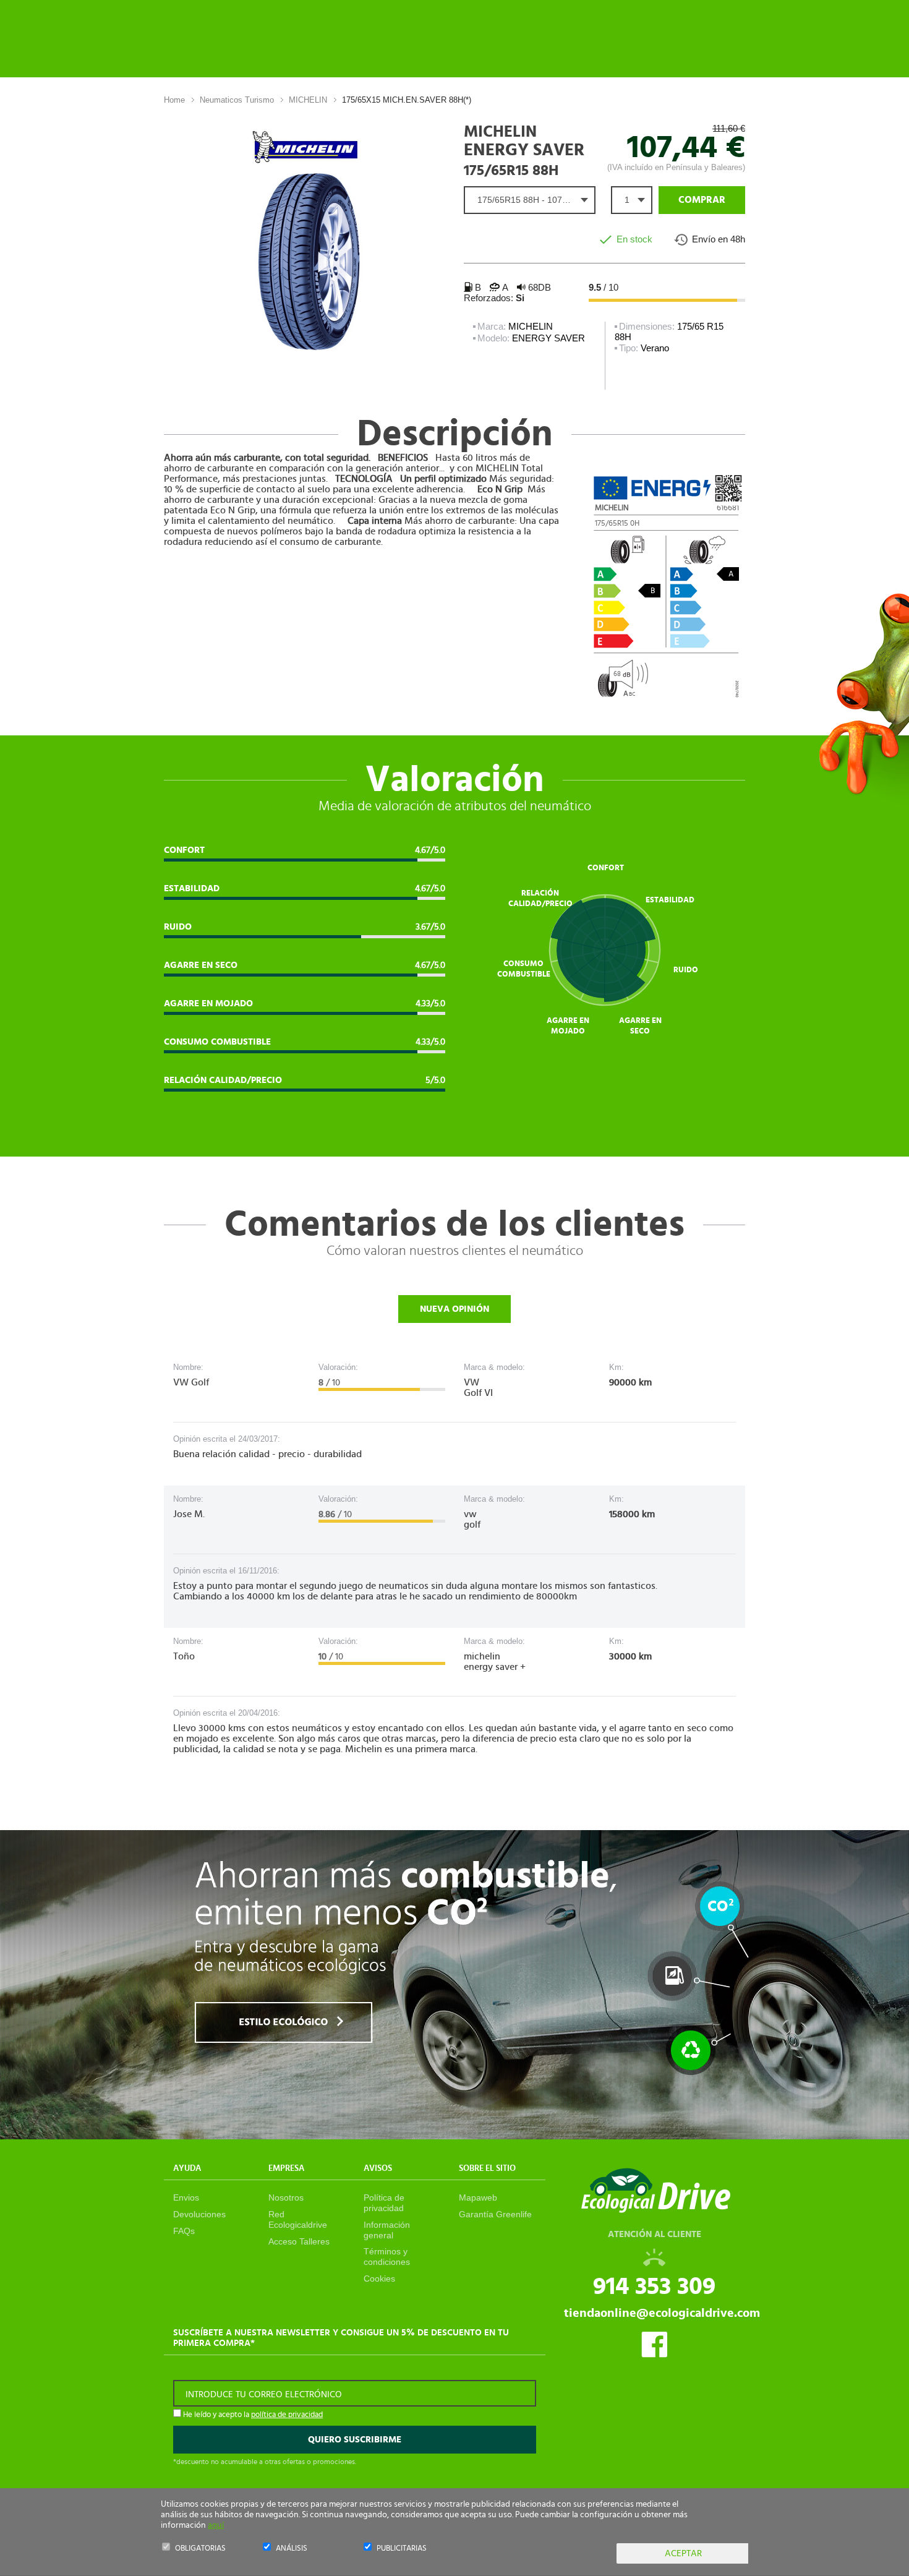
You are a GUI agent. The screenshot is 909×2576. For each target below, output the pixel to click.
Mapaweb (478, 2197)
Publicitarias (402, 2548)
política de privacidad (287, 2415)
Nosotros (286, 2197)
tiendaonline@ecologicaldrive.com (662, 2313)
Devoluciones (199, 2214)
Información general (387, 2230)
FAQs (184, 2231)
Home (174, 100)
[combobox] (530, 200)
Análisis (292, 2548)
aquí (216, 2525)
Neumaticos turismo (237, 100)
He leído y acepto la (252, 2415)
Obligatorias (200, 2548)
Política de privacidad (384, 2203)
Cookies (379, 2279)
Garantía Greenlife (495, 2214)
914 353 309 (654, 2287)
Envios (186, 2197)
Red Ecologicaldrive (298, 2219)
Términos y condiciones (387, 2257)
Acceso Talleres (299, 2241)
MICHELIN (308, 100)
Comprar (702, 200)
